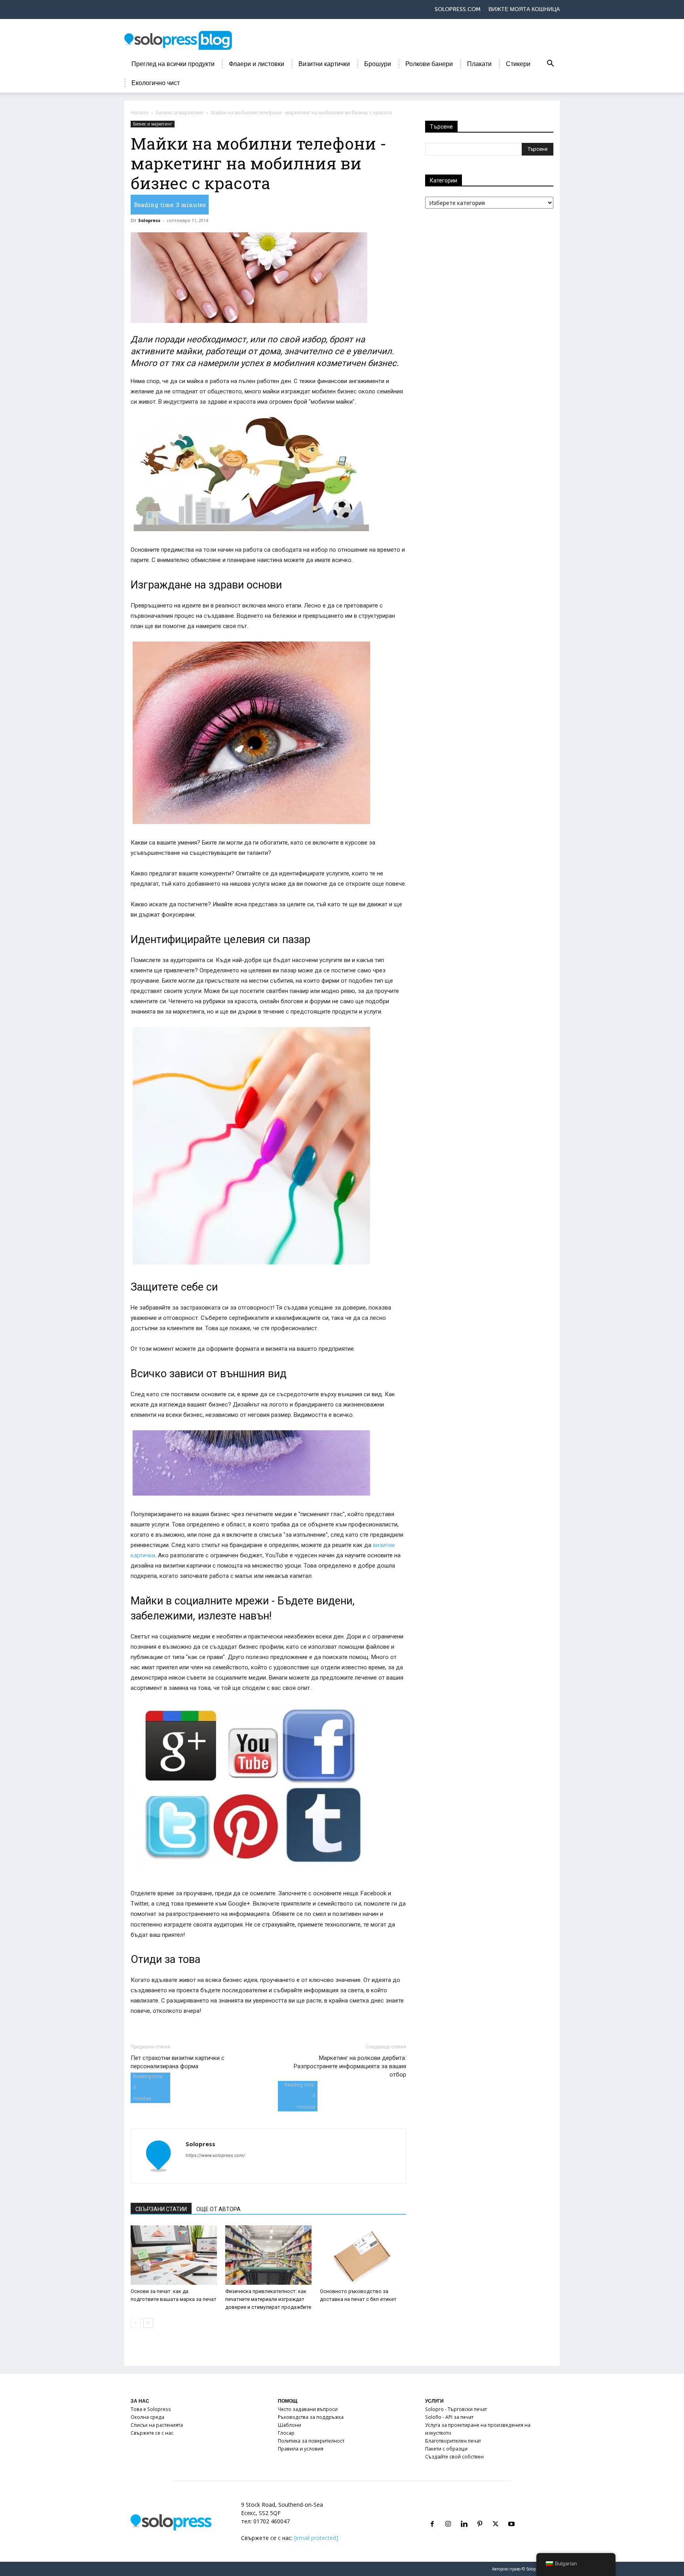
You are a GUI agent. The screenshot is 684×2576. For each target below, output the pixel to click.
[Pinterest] (480, 2514)
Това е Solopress (151, 2409)
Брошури (378, 64)
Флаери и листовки (256, 64)
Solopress (149, 220)
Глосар (286, 2433)
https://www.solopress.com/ (215, 2155)
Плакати (479, 64)
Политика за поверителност (311, 2441)
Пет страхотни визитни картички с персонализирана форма (178, 2062)
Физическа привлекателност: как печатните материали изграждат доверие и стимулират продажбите (268, 2299)
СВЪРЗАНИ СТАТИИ (161, 2209)
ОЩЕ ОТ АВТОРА (218, 2209)
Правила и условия (301, 2449)
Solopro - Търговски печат (456, 2409)
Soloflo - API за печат (449, 2417)
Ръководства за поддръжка (311, 2417)
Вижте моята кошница (524, 9)
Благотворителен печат (453, 2441)
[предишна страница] (136, 2323)
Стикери (518, 64)
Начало (140, 113)
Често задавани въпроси (308, 2409)
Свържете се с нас (152, 2433)
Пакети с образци (446, 2449)
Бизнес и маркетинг (180, 113)
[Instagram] (448, 2514)
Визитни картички (324, 64)
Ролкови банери (429, 64)
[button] (550, 65)
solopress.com (458, 9)
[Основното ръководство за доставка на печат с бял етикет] (363, 2255)
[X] (496, 2514)
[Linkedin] (464, 2514)
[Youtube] (511, 2514)
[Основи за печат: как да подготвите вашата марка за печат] (174, 2255)
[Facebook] (432, 2514)
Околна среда (147, 2417)
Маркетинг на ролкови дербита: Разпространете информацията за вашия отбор (350, 2066)
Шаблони (290, 2425)
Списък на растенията (157, 2425)
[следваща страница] (148, 2323)
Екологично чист (156, 83)
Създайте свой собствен (454, 2457)
